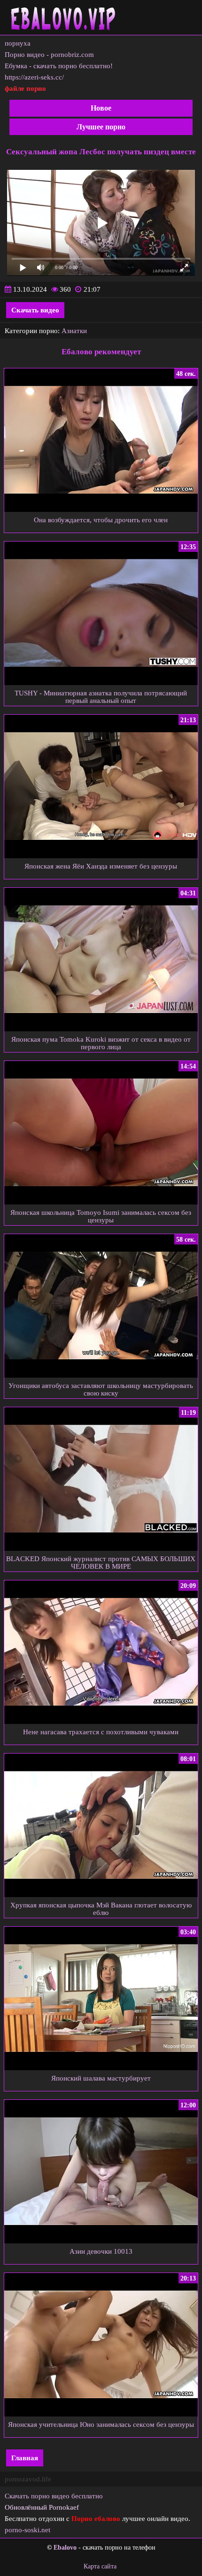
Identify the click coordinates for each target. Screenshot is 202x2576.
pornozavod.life (28, 2479)
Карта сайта (100, 2566)
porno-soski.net (27, 2530)
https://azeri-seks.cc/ (34, 77)
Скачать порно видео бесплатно (54, 2496)
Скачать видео (35, 310)
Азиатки (74, 331)
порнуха (18, 43)
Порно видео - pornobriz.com (49, 55)
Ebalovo (65, 2548)
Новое (101, 108)
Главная (25, 2458)
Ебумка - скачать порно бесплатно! (59, 66)
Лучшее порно (101, 127)
